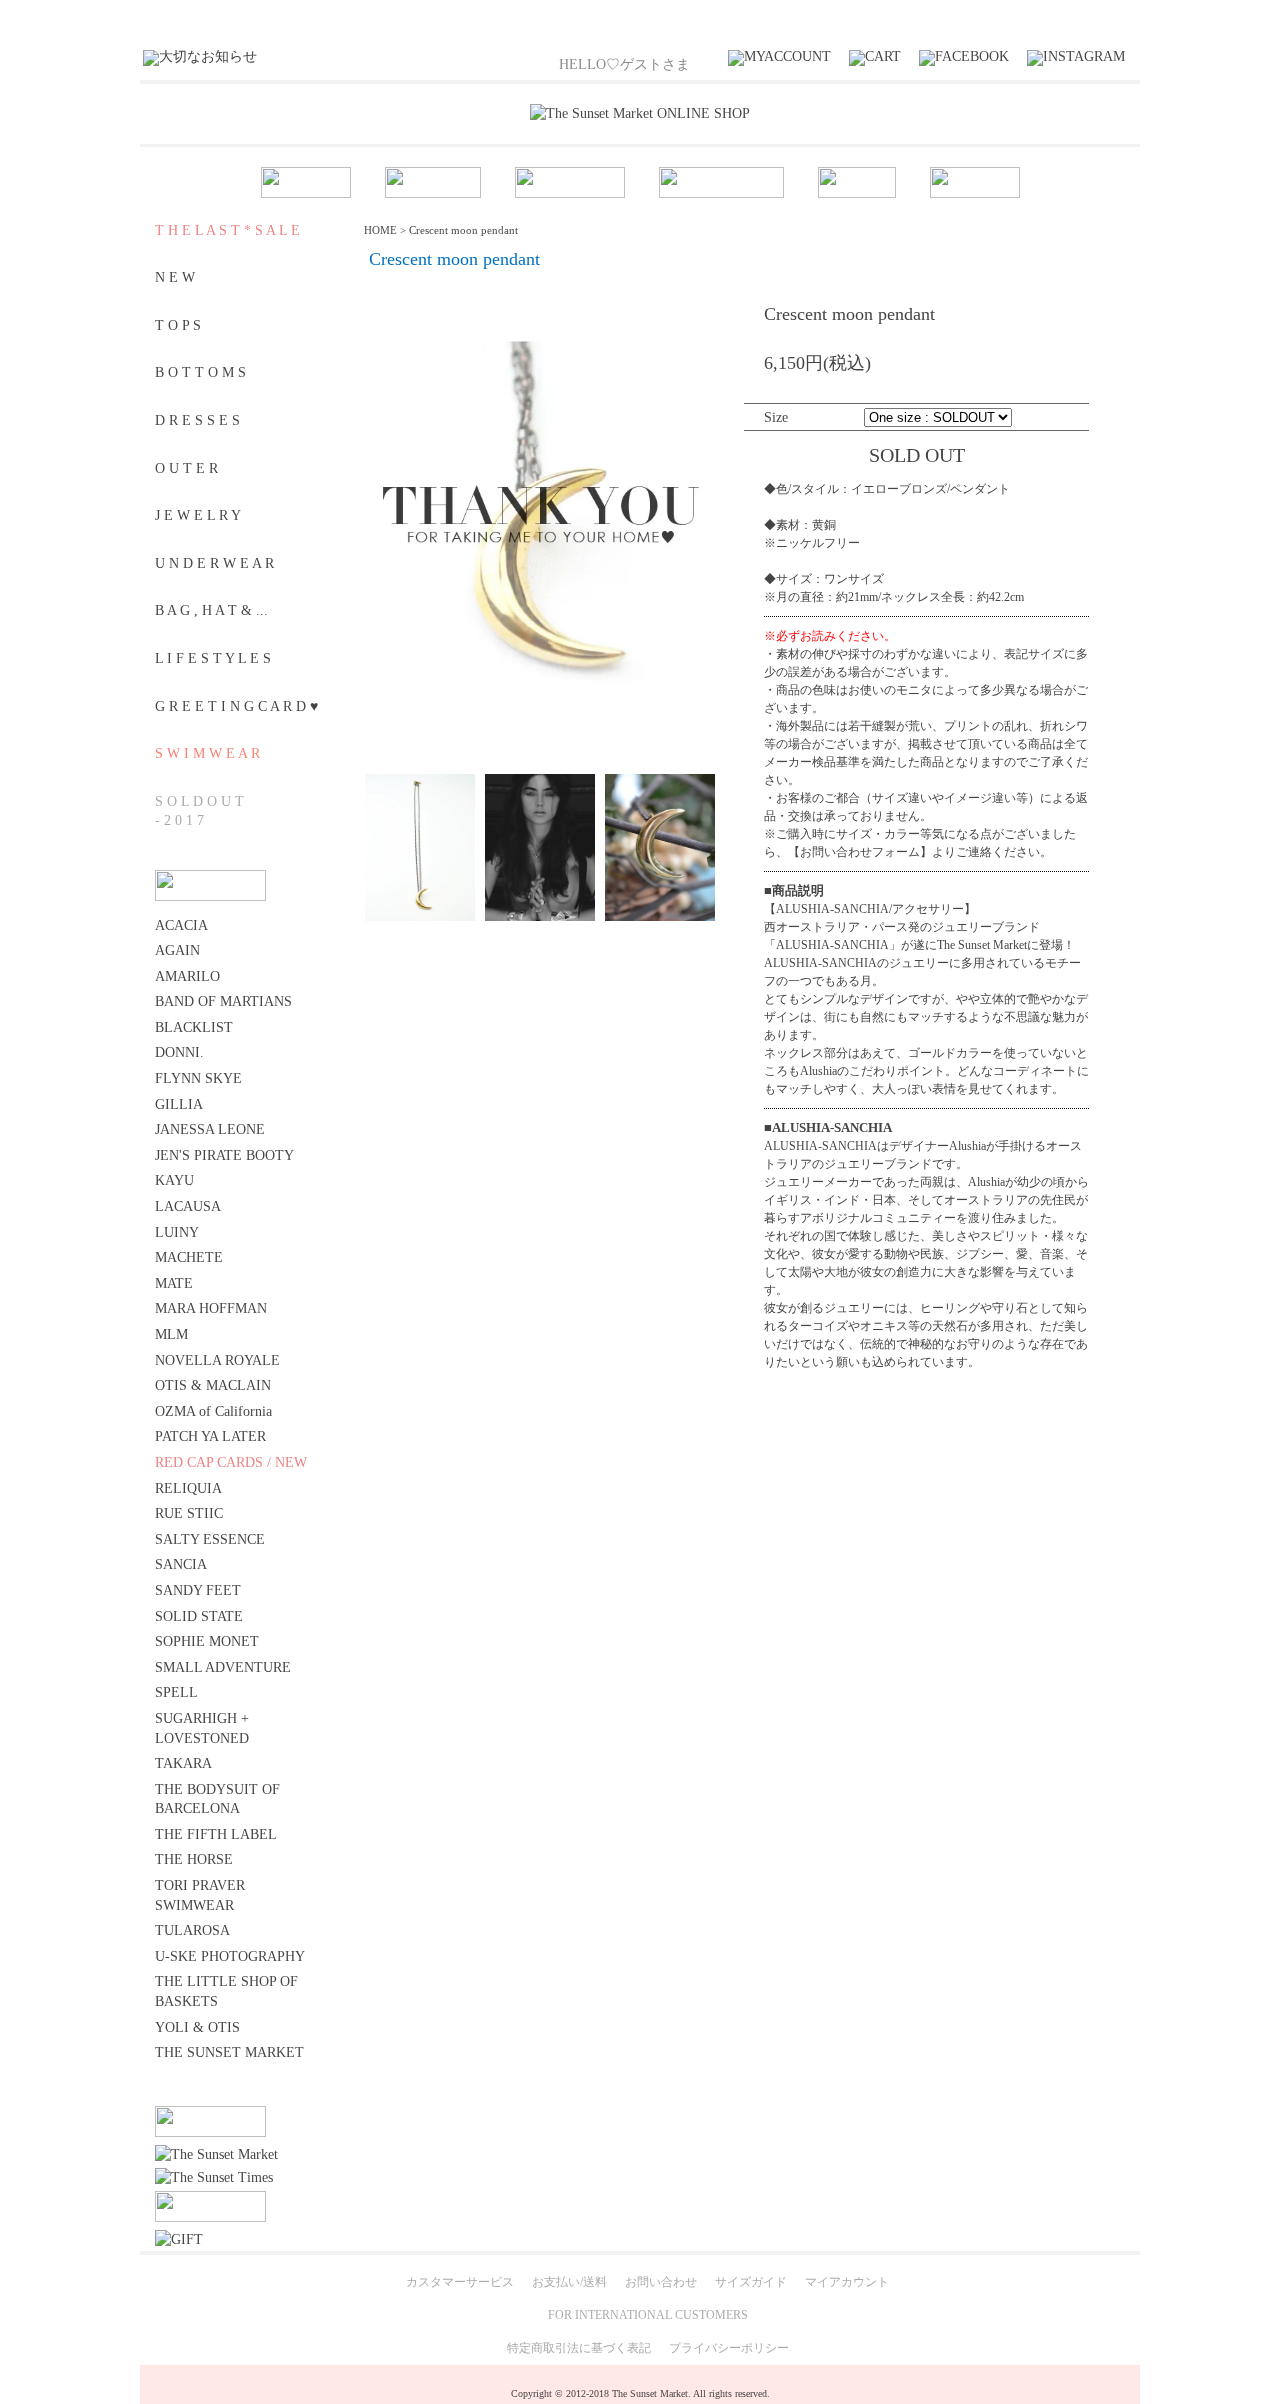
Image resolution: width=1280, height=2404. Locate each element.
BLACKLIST (194, 1027)
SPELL (176, 1692)
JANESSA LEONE (210, 1129)
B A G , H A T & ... (211, 610)
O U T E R (186, 468)
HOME (380, 230)
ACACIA (181, 925)
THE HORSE (194, 1859)
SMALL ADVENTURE (223, 1667)
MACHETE (189, 1257)
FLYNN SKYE (198, 1078)
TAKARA (183, 1763)
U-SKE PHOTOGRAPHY (230, 1956)
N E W (175, 277)
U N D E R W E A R (214, 563)
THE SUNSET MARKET (229, 2052)
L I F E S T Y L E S (213, 658)
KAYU (174, 1180)
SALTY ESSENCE (210, 1539)
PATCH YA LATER (210, 1436)
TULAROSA (192, 1930)
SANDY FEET (198, 1590)
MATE (174, 1283)
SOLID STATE (199, 1616)
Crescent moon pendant (463, 230)
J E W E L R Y (198, 515)
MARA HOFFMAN (211, 1308)
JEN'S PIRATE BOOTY (224, 1155)
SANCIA (181, 1564)
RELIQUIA (188, 1488)
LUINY (177, 1232)
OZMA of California (213, 1411)
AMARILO (187, 976)
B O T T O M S (200, 372)
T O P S (178, 325)
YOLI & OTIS (197, 2027)
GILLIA (179, 1104)
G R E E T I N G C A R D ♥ (236, 706)
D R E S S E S (197, 420)
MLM (171, 1334)
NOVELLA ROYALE (217, 1360)
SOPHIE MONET (207, 1641)
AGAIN (177, 950)
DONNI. (179, 1052)
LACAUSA (188, 1206)
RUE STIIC (189, 1513)
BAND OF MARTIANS (223, 1001)
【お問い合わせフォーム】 (860, 852)
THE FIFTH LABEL (216, 1834)
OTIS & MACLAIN (213, 1385)
